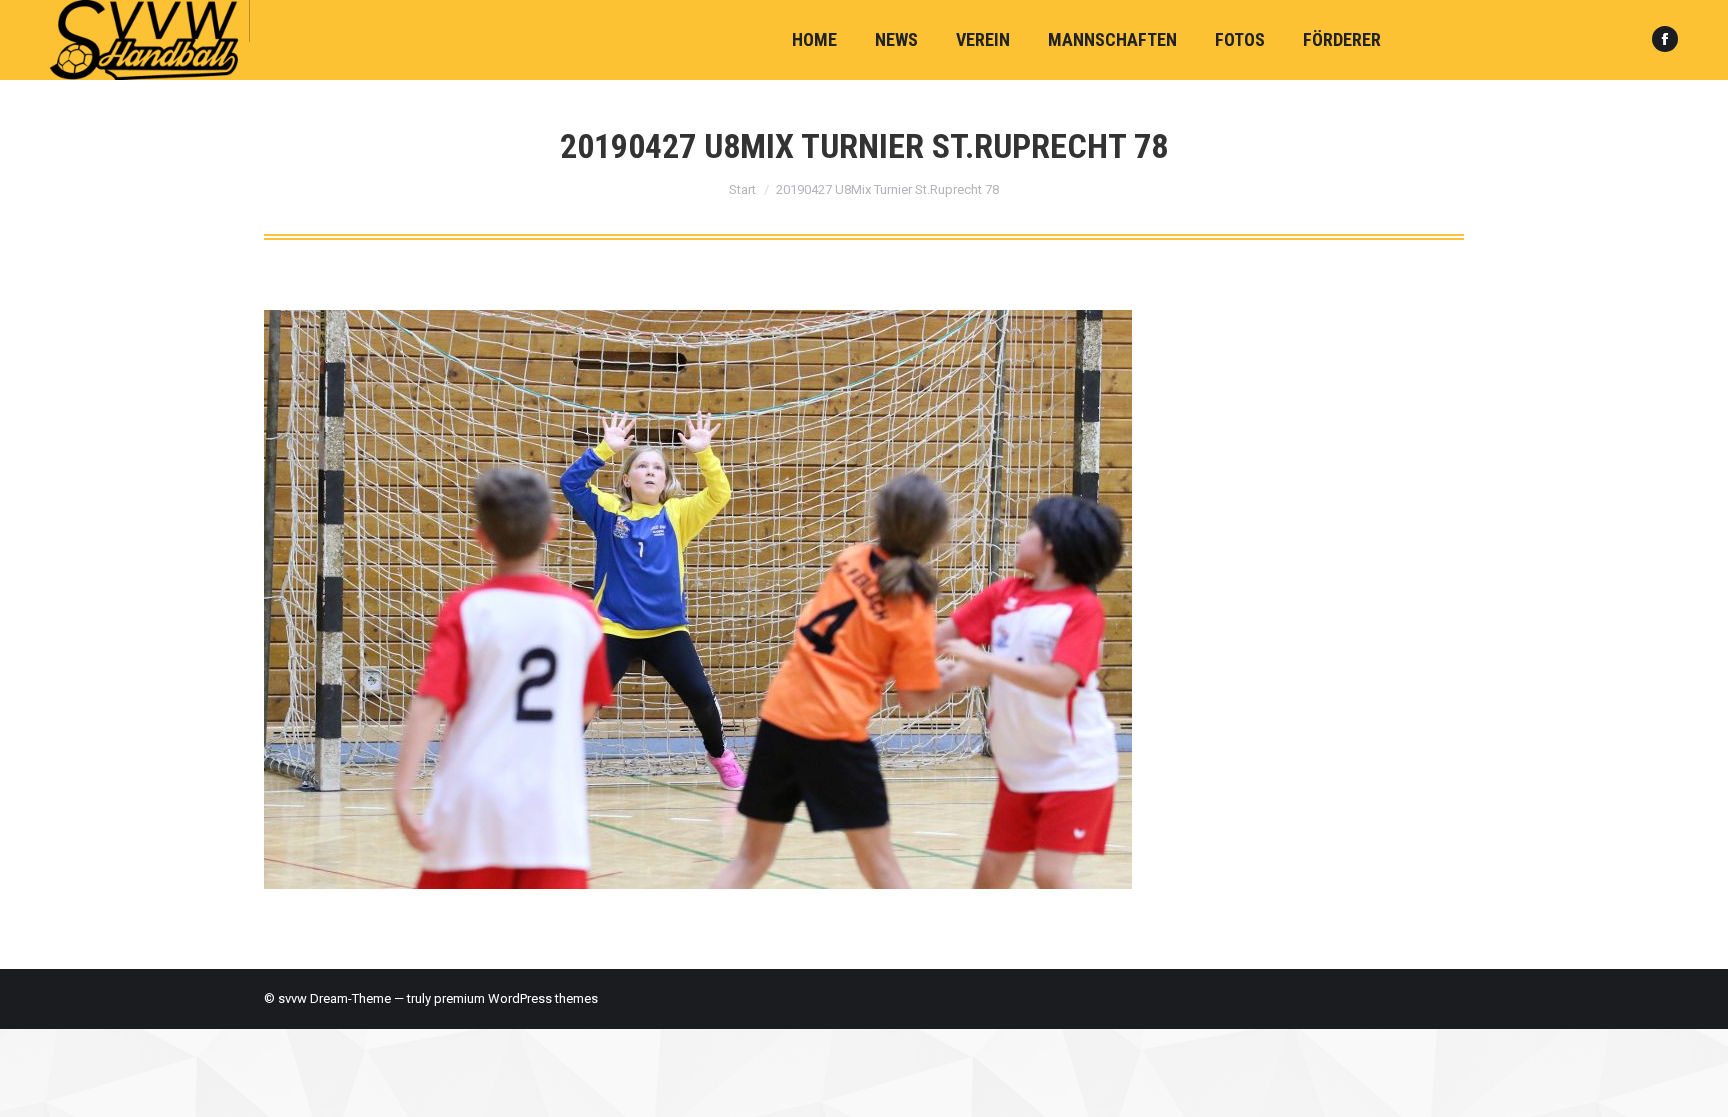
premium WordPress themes (516, 998)
